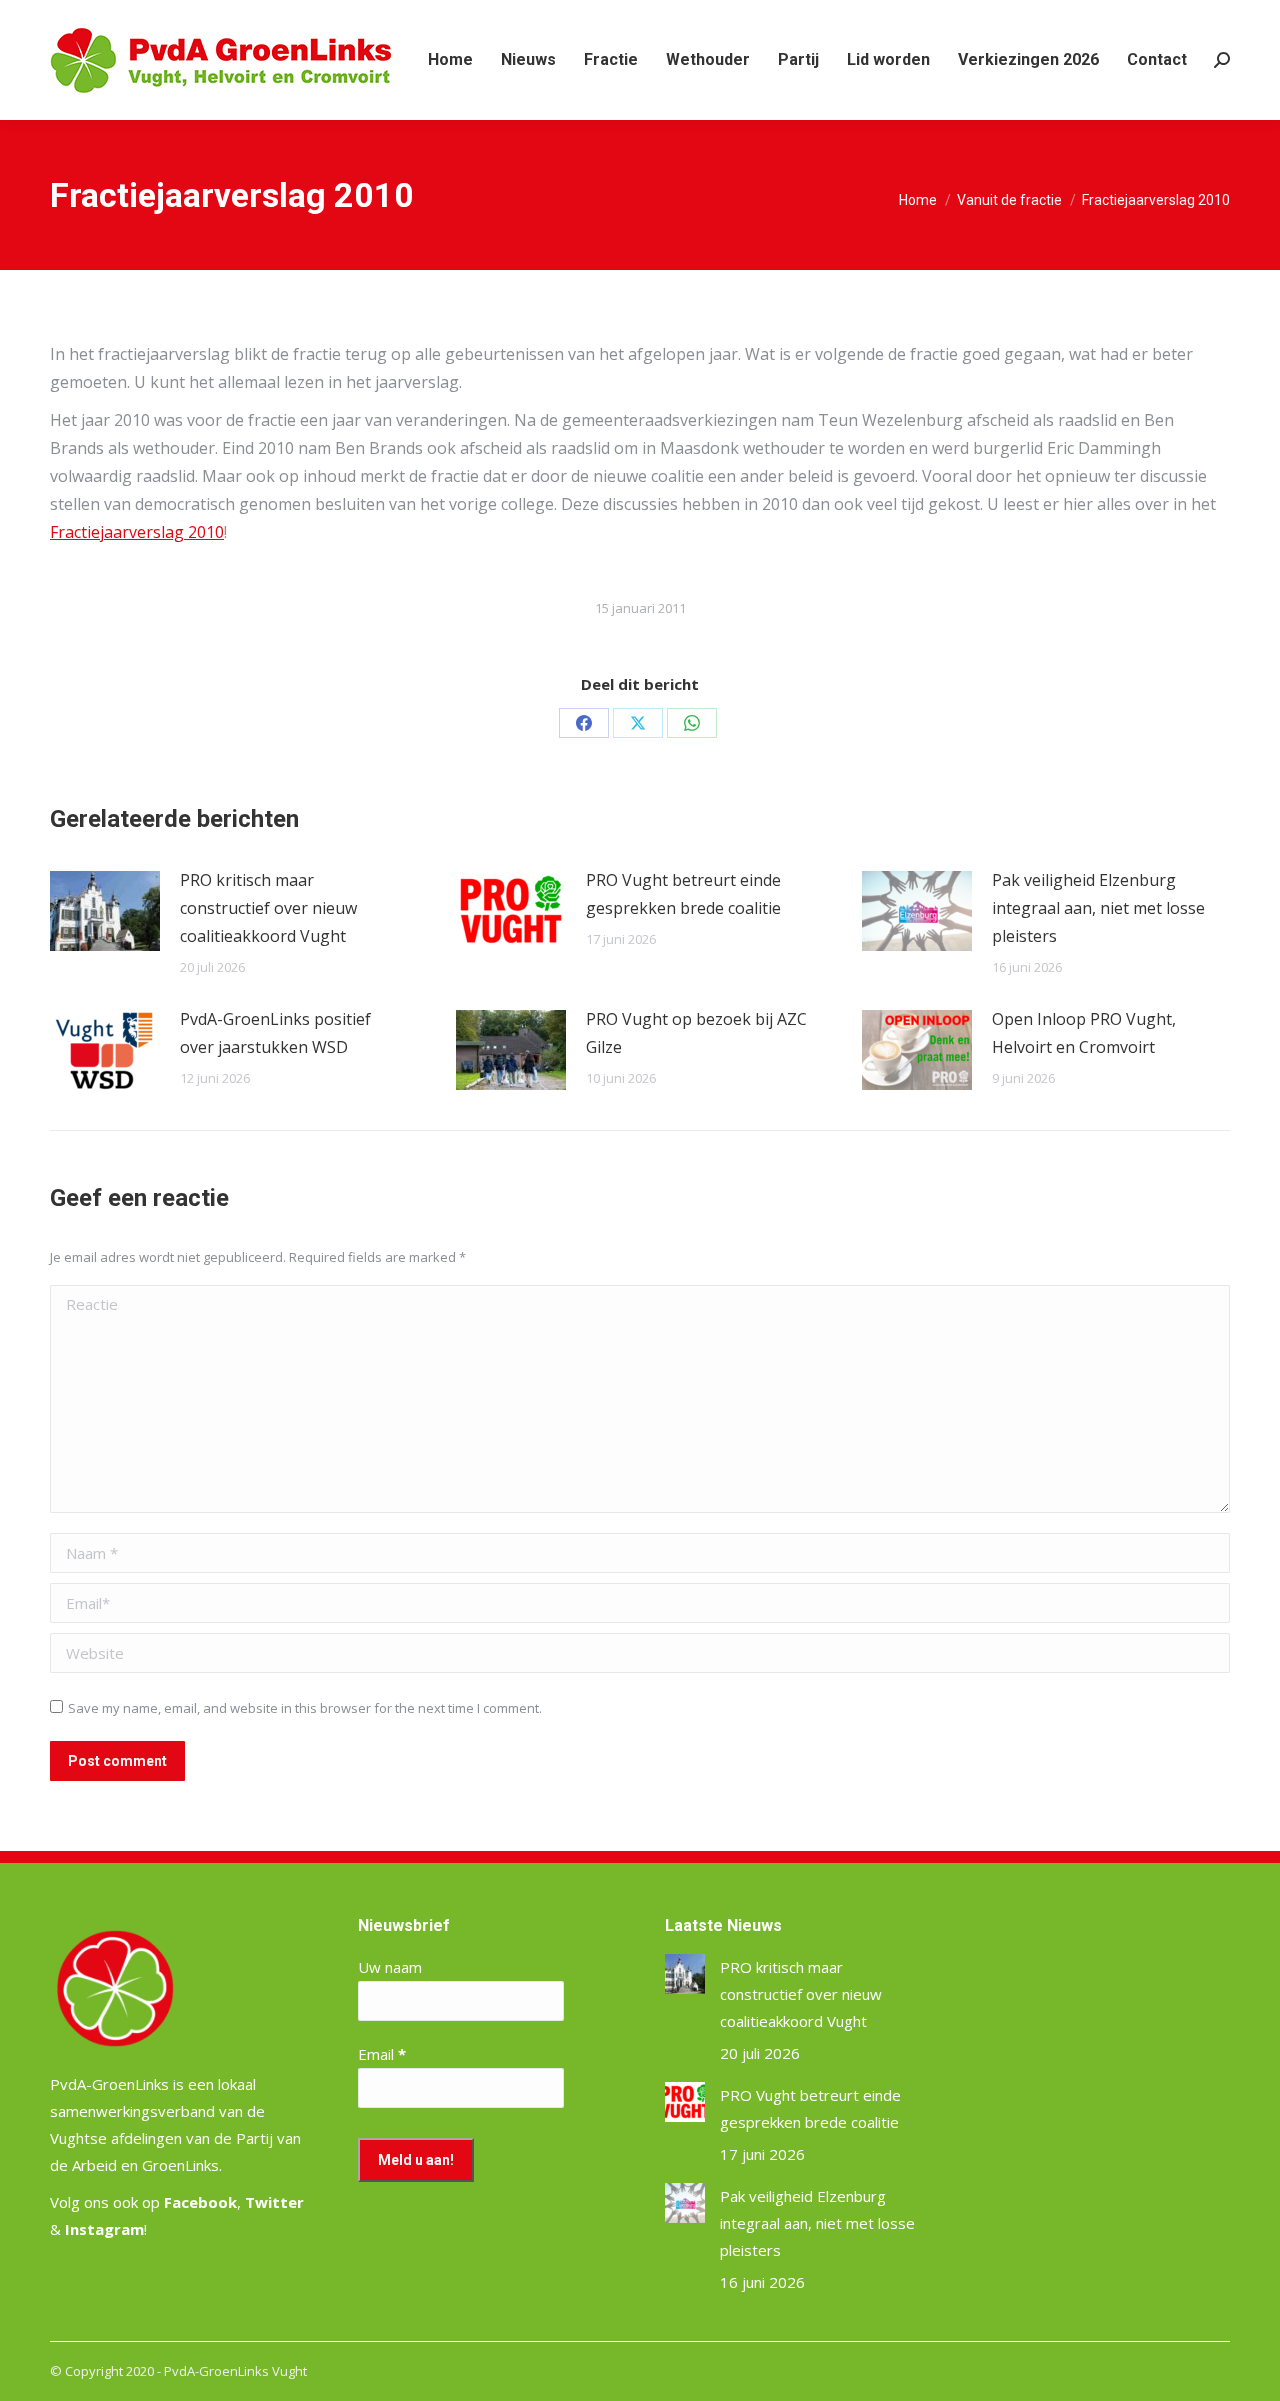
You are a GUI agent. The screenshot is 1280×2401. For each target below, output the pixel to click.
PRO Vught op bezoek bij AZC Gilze (696, 1033)
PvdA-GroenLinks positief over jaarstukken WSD (275, 1033)
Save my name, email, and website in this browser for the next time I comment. (305, 1708)
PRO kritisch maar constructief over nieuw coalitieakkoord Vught (268, 908)
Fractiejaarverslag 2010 (137, 532)
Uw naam (390, 1967)
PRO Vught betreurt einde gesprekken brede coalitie (683, 894)
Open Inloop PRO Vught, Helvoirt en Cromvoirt (1084, 1033)
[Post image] (105, 911)
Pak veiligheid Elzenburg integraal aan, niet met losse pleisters (1098, 908)
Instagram (104, 2229)
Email (382, 2054)
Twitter (274, 2202)
